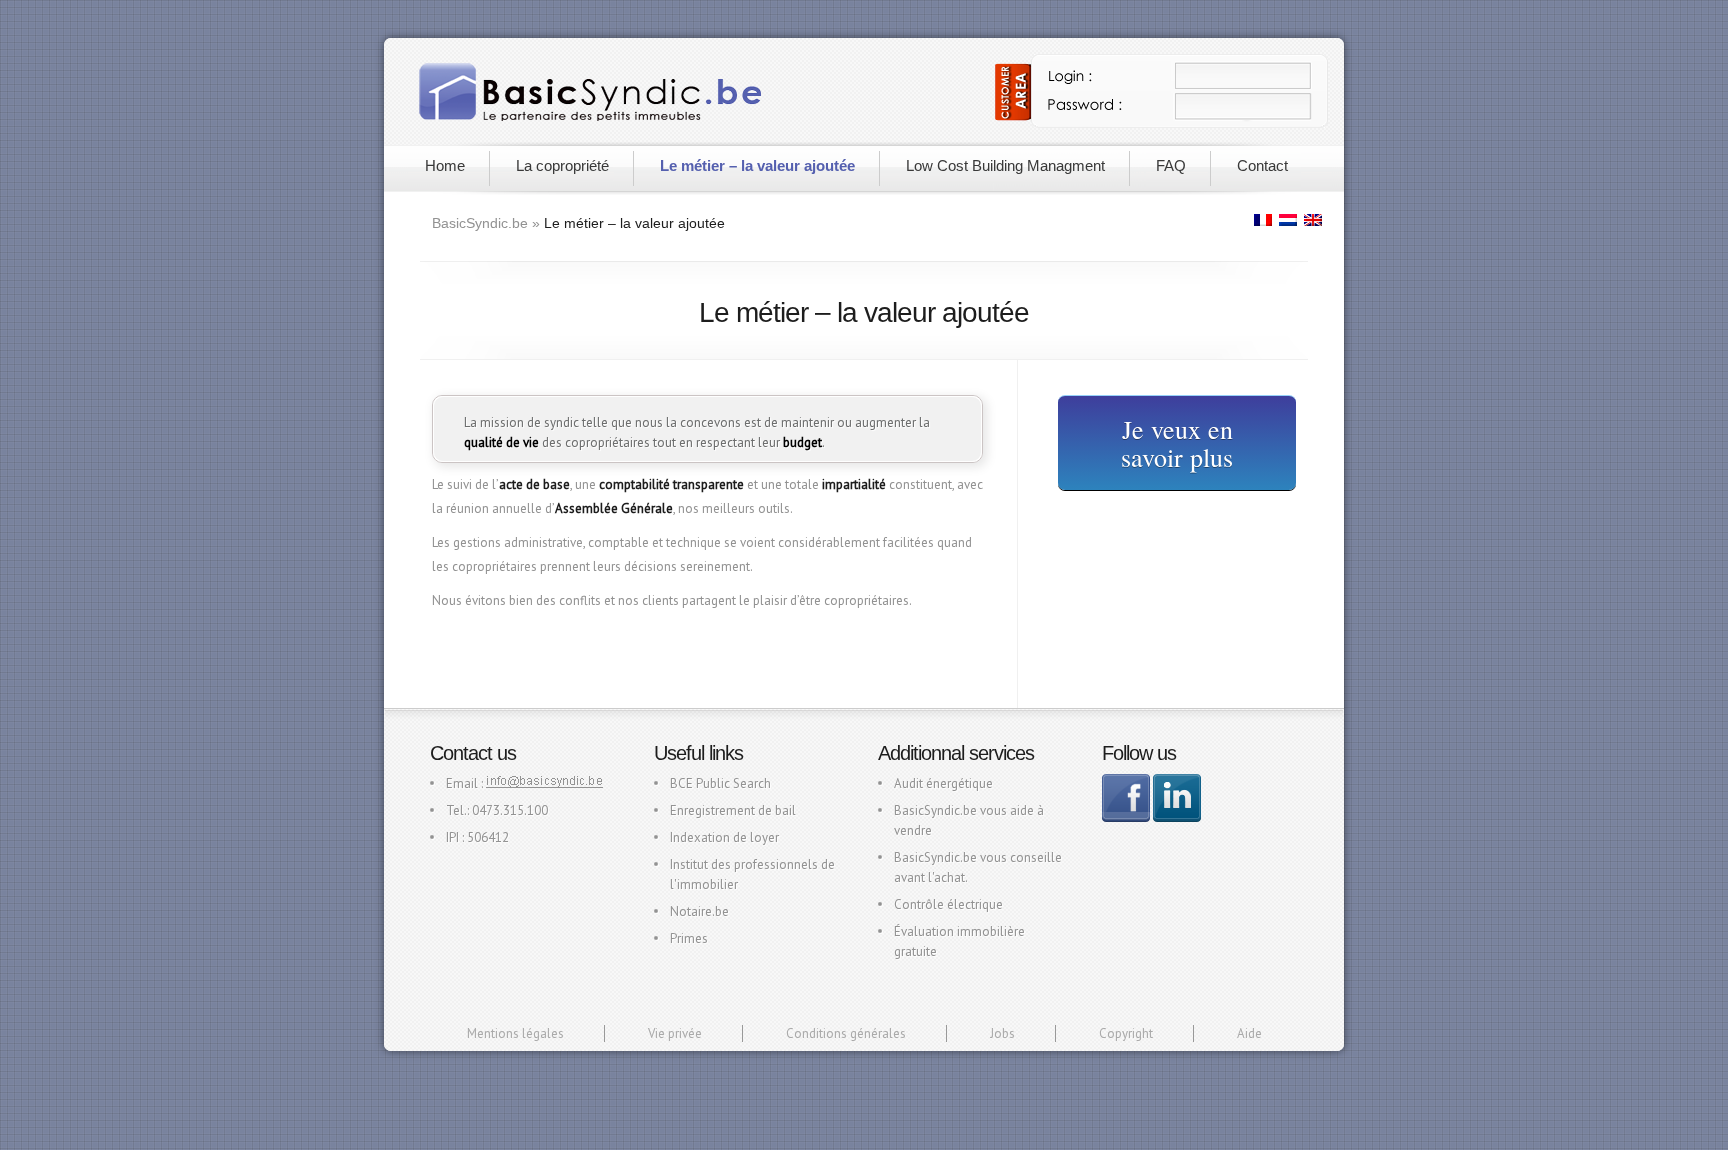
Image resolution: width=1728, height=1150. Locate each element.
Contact (1262, 165)
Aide (1249, 1033)
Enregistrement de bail (733, 810)
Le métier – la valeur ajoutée (757, 165)
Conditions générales (846, 1033)
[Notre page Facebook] (1126, 817)
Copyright (1126, 1033)
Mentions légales (515, 1033)
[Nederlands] (1289, 220)
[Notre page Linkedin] (1177, 817)
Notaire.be (699, 911)
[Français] (1264, 220)
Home (445, 165)
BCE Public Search (720, 783)
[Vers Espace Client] (1161, 123)
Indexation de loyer (724, 837)
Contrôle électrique (948, 904)
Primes (689, 938)
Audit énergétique (943, 783)
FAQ (1171, 165)
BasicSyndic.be (480, 223)
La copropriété (562, 165)
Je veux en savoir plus (1177, 443)
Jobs (1002, 1033)
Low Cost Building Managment (1005, 165)
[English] (1314, 220)
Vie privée (675, 1033)
